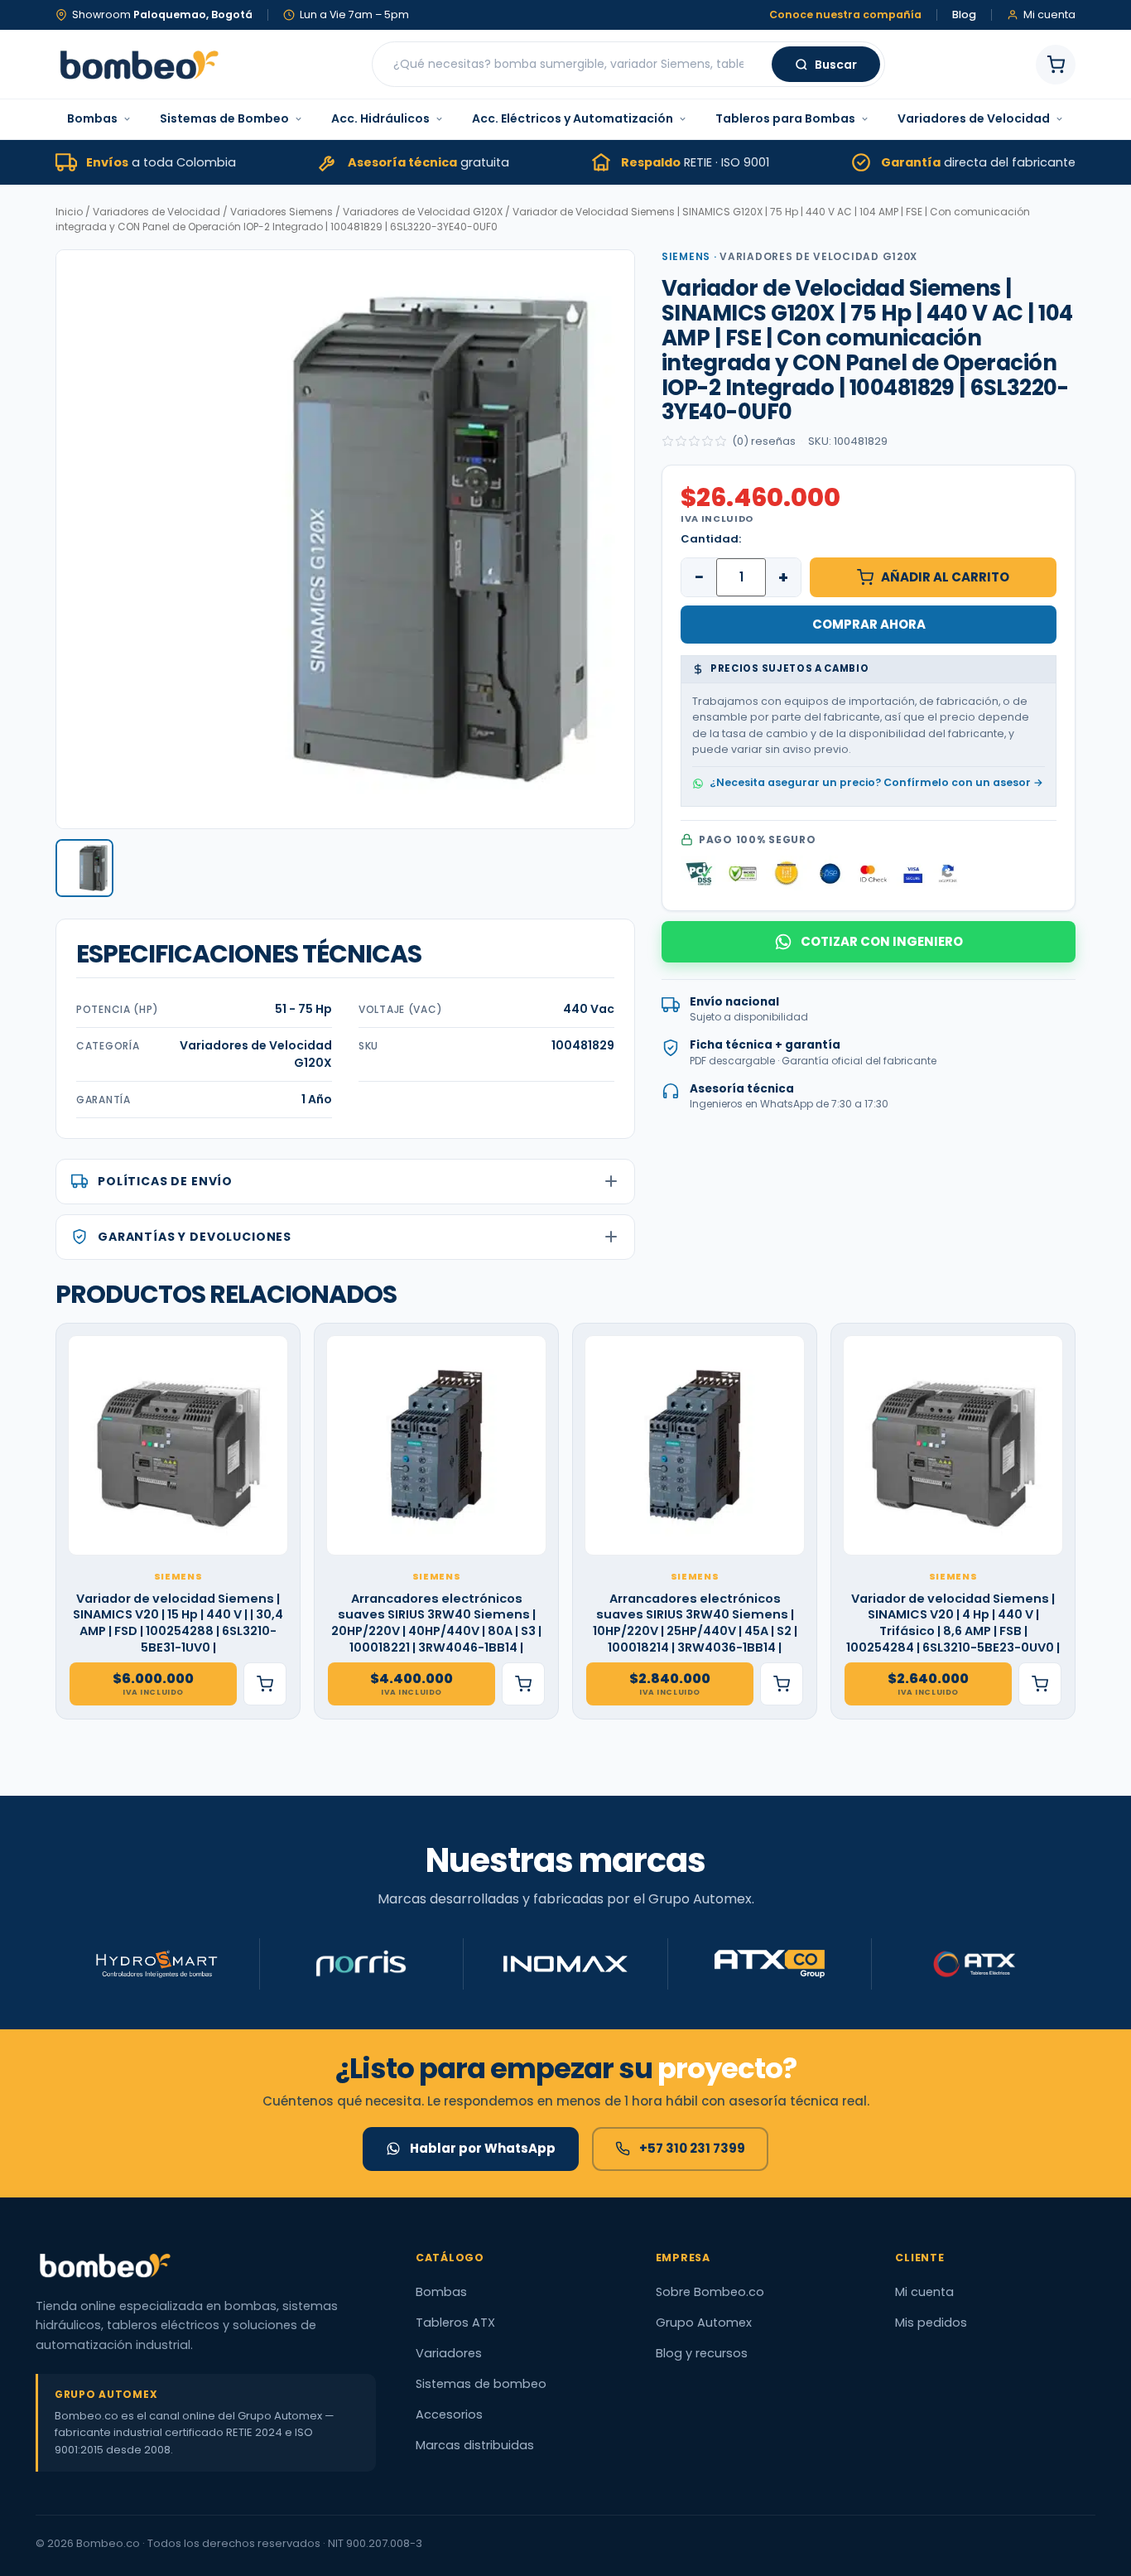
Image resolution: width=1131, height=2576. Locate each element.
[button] (84, 868)
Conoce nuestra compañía (845, 15)
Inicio (69, 212)
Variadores (449, 2353)
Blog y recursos (702, 2353)
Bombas (92, 118)
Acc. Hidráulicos (380, 118)
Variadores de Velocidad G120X (423, 212)
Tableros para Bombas (785, 118)
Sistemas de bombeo (481, 2384)
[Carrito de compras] (1056, 65)
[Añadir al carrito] (265, 1684)
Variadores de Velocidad (974, 118)
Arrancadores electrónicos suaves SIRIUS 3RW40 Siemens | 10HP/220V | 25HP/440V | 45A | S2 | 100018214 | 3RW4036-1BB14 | (695, 1623)
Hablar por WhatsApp (483, 2148)
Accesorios (449, 2414)
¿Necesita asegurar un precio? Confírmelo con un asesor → (876, 782)
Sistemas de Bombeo (224, 118)
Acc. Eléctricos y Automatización (573, 118)
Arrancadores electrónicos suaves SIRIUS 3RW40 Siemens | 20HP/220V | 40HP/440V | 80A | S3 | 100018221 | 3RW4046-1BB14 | (436, 1623)
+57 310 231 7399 (692, 2148)
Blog (964, 15)
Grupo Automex (704, 2323)
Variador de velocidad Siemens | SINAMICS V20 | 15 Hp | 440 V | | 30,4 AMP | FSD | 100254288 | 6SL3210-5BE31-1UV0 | (178, 1623)
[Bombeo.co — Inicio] (138, 65)
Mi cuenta (924, 2292)
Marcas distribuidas (475, 2445)
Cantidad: (711, 539)
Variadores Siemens (282, 212)
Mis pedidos (931, 2323)
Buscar (836, 65)
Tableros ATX (455, 2323)
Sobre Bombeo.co (710, 2292)
